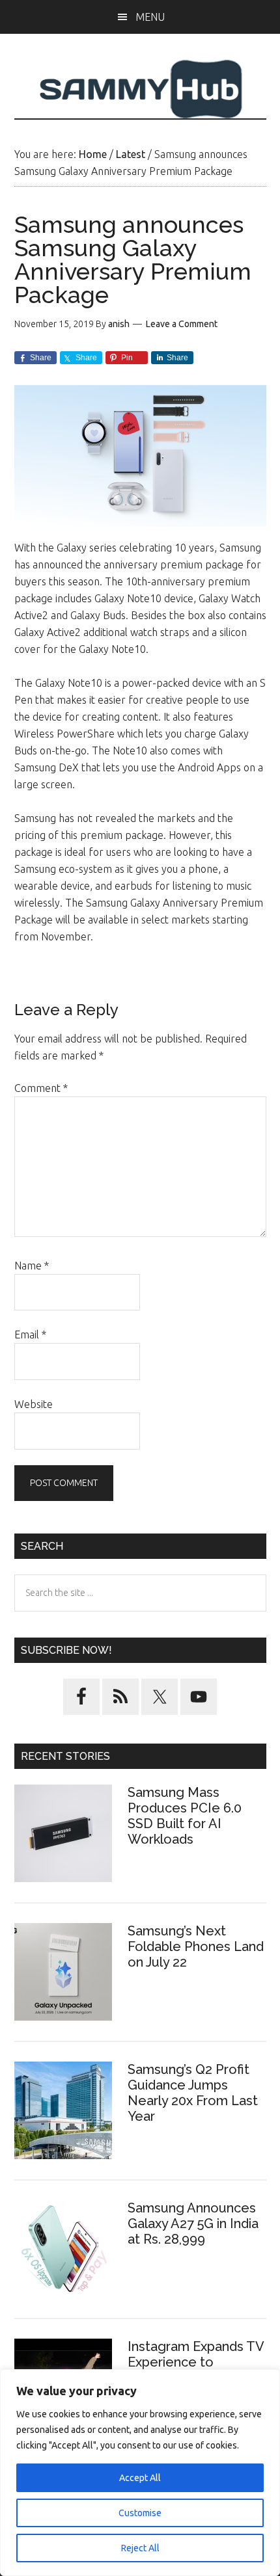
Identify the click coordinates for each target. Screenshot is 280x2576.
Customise (140, 2513)
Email (30, 1334)
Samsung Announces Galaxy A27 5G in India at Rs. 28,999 (193, 2224)
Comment (41, 1088)
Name (32, 1266)
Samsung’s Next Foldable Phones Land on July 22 (196, 1946)
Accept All (140, 2478)
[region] (140, 2473)
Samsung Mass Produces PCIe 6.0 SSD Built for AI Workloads (185, 1816)
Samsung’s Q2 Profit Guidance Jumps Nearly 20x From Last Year (193, 2093)
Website (34, 1404)
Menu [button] (150, 17)
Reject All (140, 2548)
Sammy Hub (140, 89)
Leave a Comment (182, 324)
